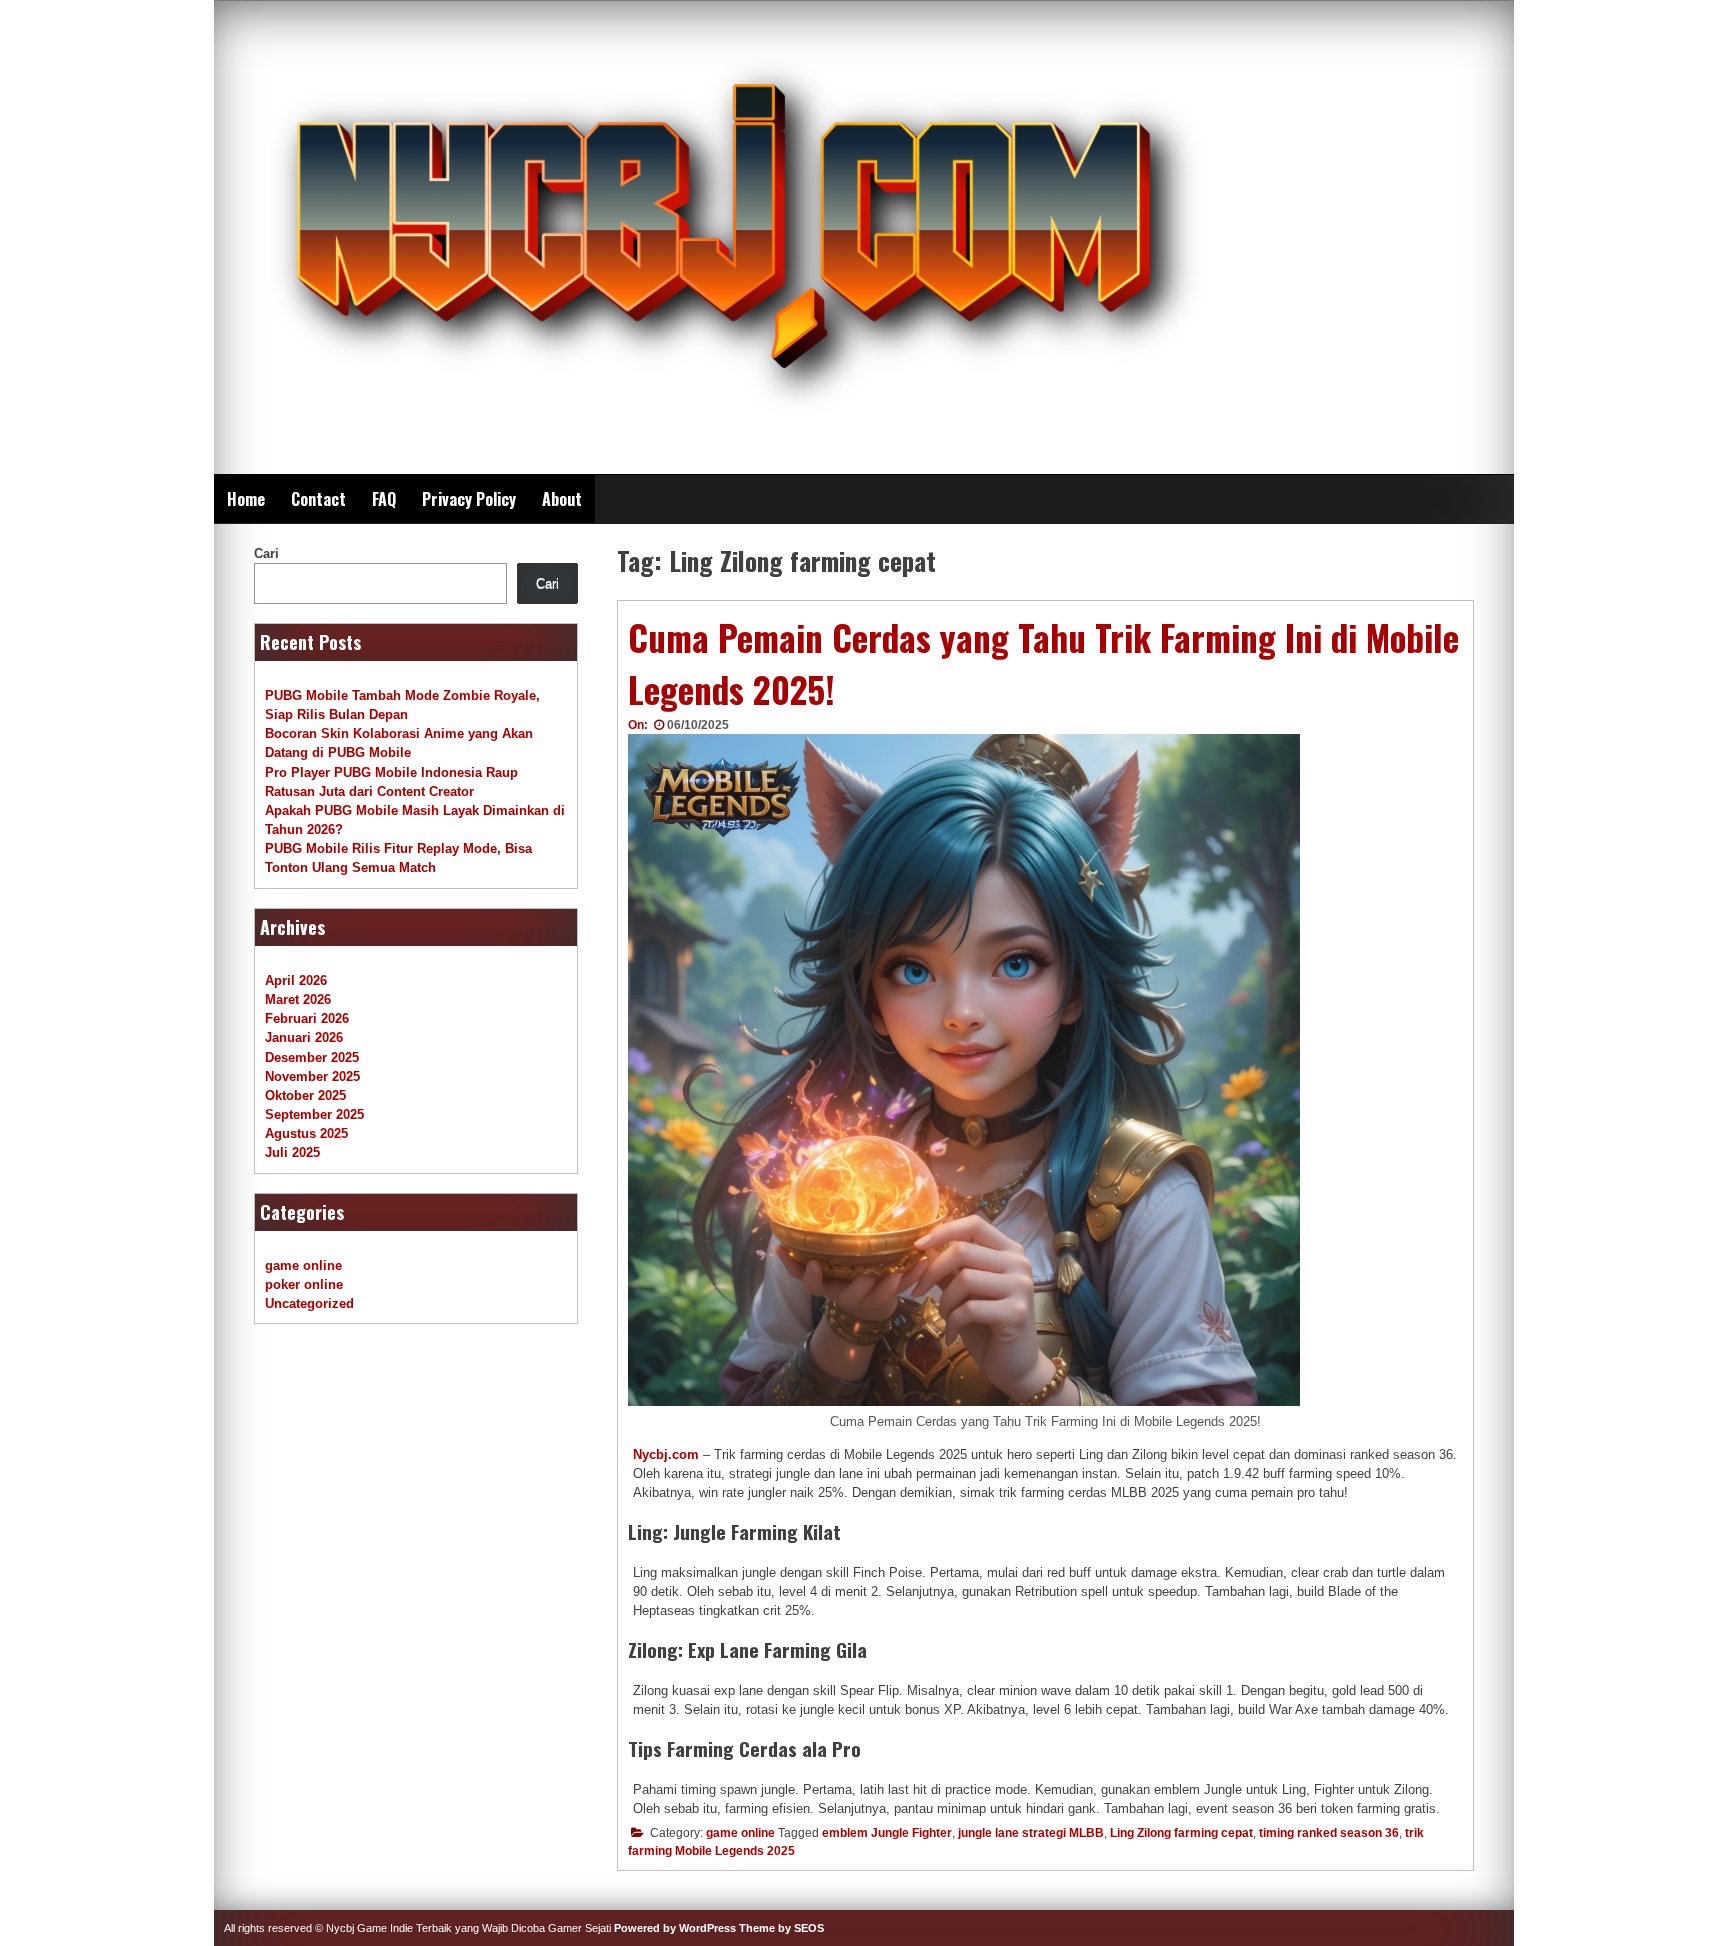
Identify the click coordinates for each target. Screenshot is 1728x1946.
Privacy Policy (469, 499)
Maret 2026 (298, 999)
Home (246, 499)
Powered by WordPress (675, 1928)
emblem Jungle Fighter (887, 1833)
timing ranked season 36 (1329, 1833)
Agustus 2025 (306, 1133)
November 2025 (312, 1076)
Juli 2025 (292, 1152)
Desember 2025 (312, 1057)
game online (740, 1833)
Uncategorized (309, 1303)
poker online (304, 1284)
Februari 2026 (307, 1018)
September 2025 (314, 1114)
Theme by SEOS (781, 1928)
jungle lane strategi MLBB (1031, 1833)
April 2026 (296, 980)
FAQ (384, 499)
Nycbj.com (666, 1454)
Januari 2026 (304, 1037)
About (562, 499)
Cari (266, 553)
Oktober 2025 (305, 1095)
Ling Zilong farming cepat (1181, 1833)
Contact (318, 499)
